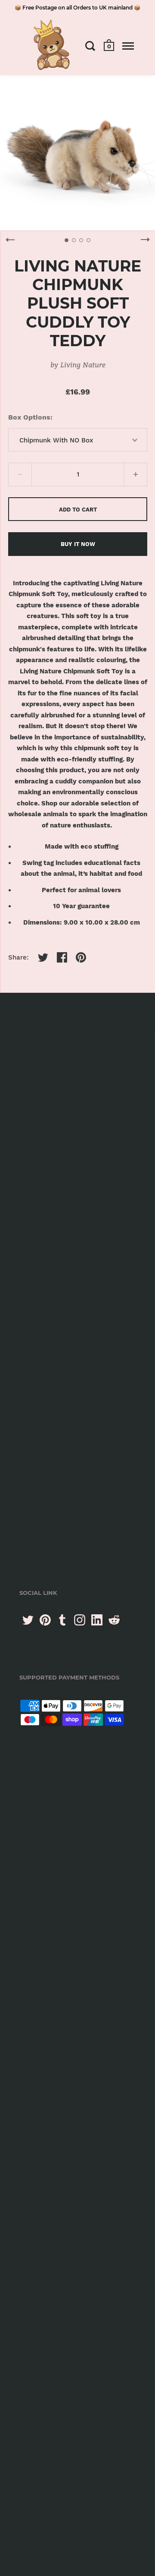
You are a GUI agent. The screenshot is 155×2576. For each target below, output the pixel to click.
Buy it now (78, 544)
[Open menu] (128, 46)
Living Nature (83, 365)
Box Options (29, 417)
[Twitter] (28, 1620)
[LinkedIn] (97, 1620)
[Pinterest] (45, 1620)
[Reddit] (114, 1620)
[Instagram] (80, 1620)
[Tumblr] (62, 1620)
